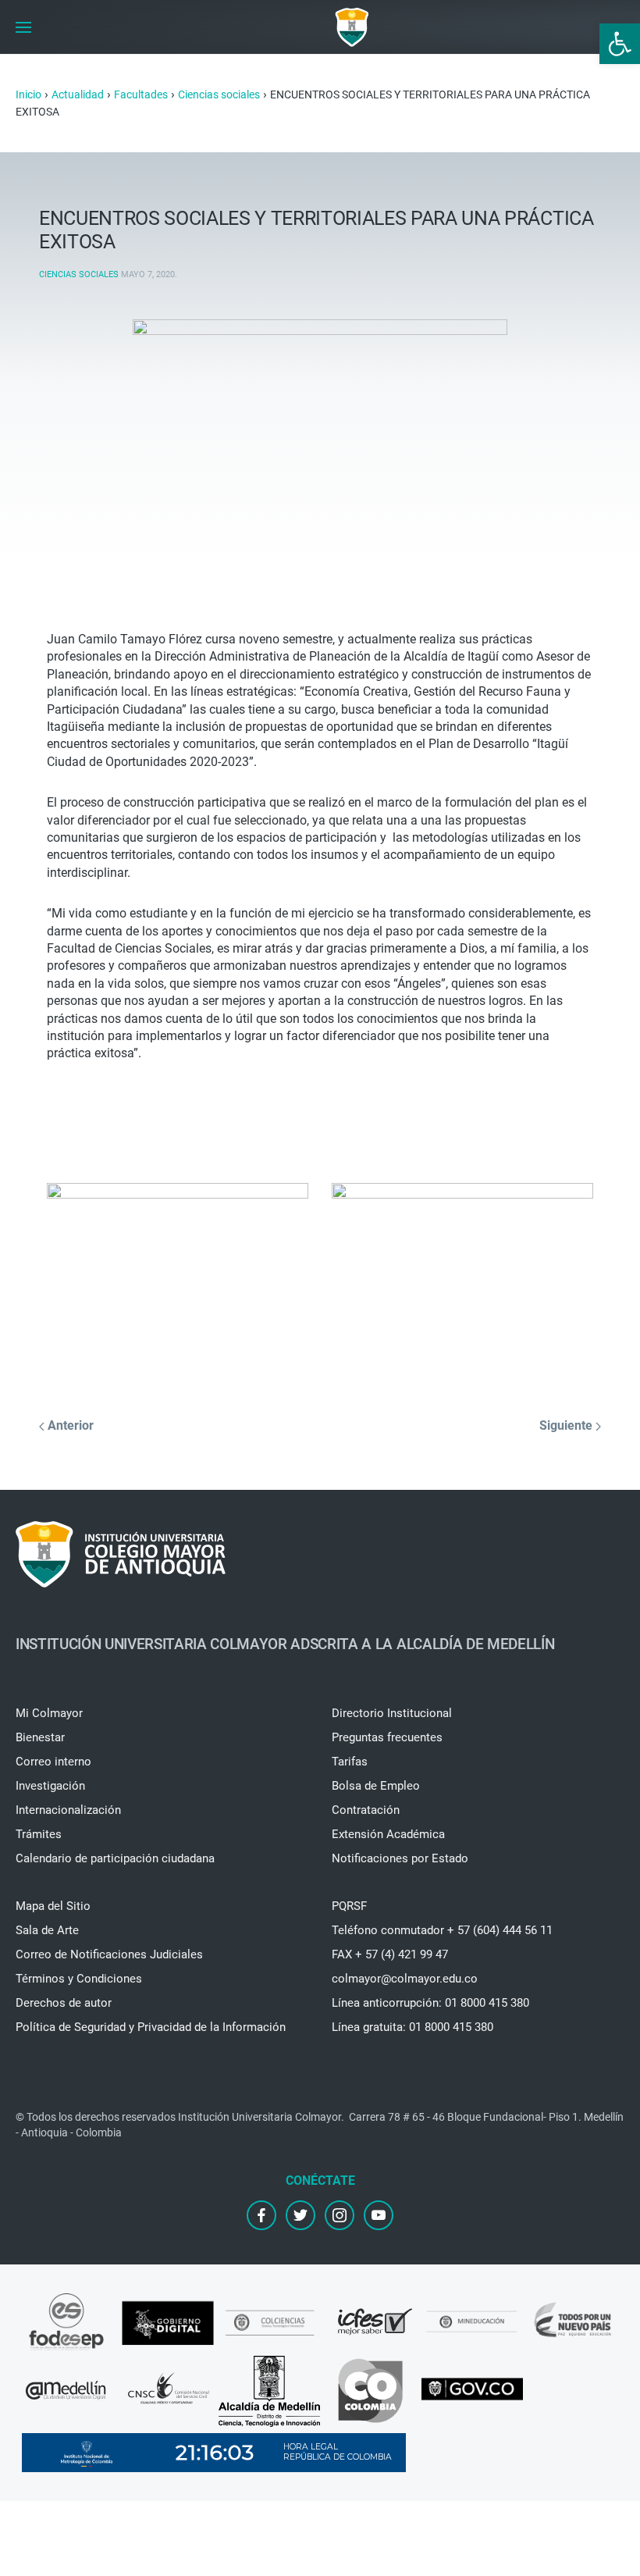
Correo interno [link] (53, 1762)
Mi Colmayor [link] (49, 1713)
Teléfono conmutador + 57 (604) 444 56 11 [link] (442, 1930)
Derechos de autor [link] (64, 2003)
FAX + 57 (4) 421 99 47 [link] (390, 1954)
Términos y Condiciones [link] (79, 1979)
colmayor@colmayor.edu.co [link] (405, 1979)
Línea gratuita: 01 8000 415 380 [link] (412, 2027)
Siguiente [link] (567, 1425)
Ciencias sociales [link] (79, 274)
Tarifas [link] (350, 1762)
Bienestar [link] (40, 1737)
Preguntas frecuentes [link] (387, 1737)
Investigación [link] (50, 1786)
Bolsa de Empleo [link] (376, 1786)
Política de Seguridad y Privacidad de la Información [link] (151, 2027)
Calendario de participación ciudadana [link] (115, 1858)
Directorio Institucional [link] (392, 1713)
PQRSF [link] (349, 1906)
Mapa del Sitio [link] (53, 1906)
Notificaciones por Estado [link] (400, 1858)
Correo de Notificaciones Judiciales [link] (109, 1954)
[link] (620, 44)
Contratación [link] (366, 1810)
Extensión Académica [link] (388, 1834)
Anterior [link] (69, 1425)
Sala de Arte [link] (47, 1930)
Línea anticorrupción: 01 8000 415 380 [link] (430, 2003)
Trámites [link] (39, 1834)
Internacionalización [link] (68, 1810)
